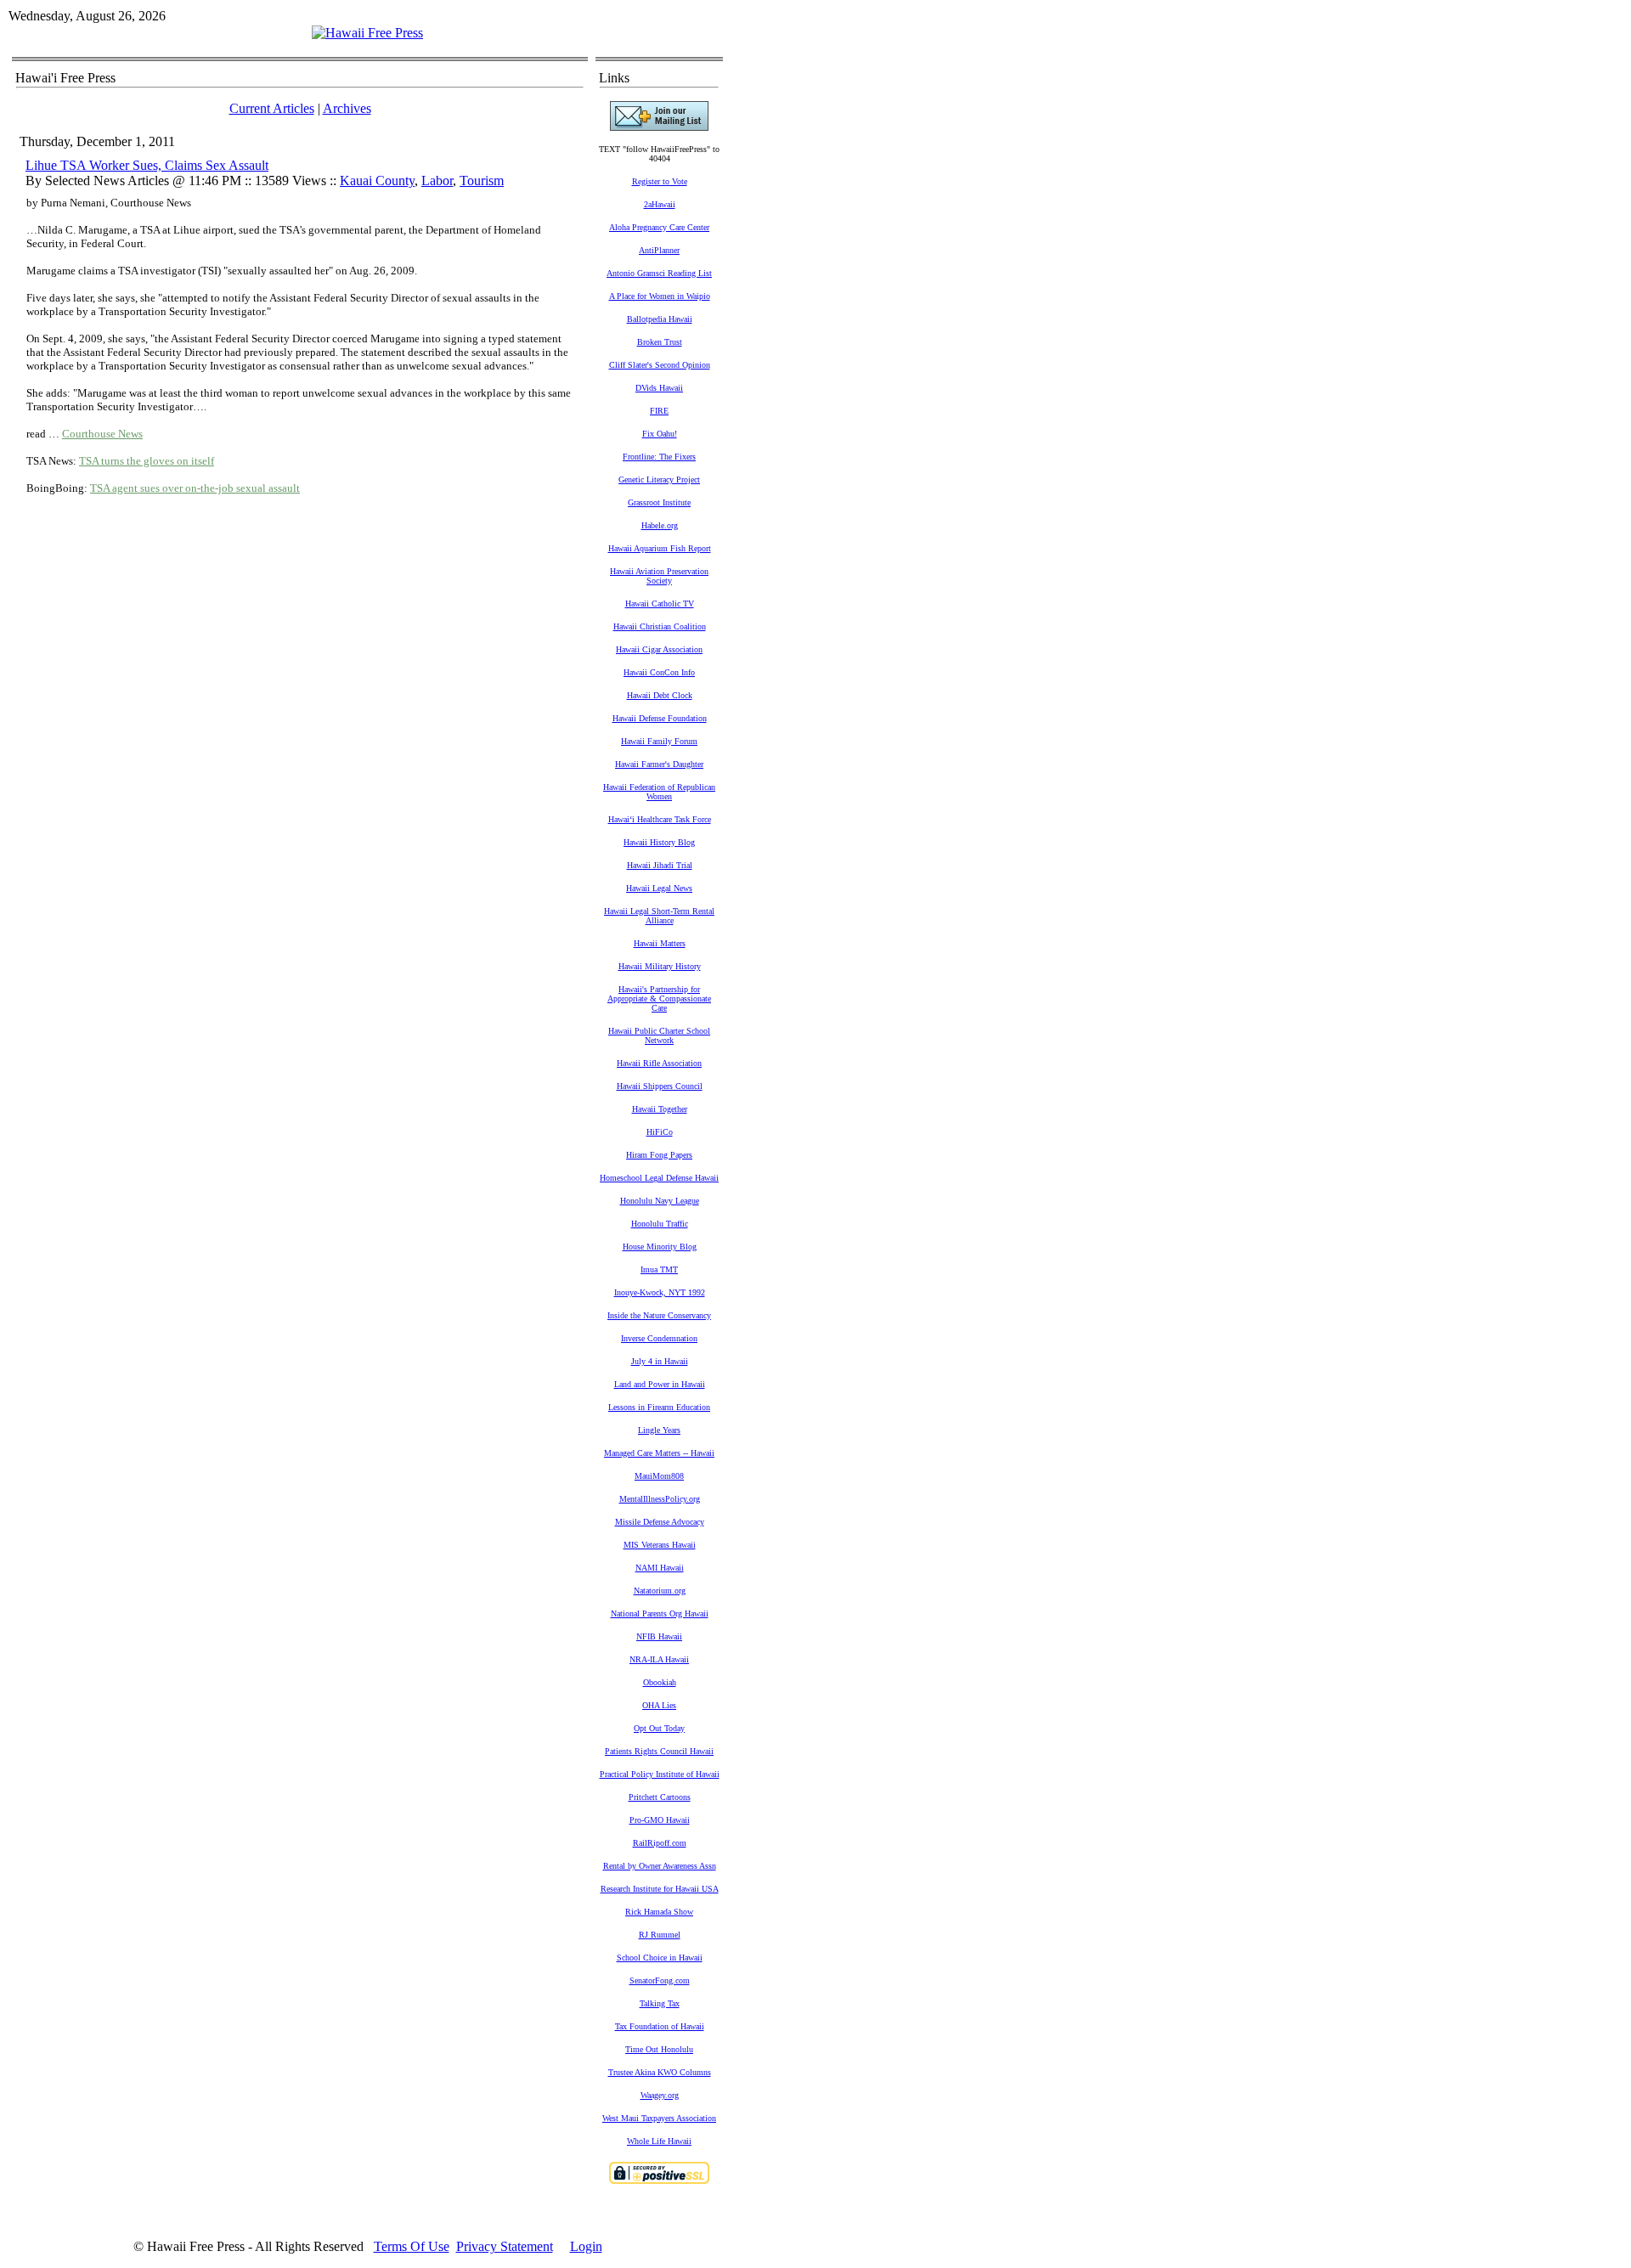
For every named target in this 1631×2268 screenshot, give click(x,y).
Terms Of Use (412, 2246)
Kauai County (377, 181)
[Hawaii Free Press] (367, 33)
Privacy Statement (505, 2246)
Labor (437, 181)
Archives (347, 108)
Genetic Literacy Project (659, 480)
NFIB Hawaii (659, 1636)
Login (586, 2246)
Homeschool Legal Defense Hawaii (659, 1178)
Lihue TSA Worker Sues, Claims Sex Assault (147, 165)
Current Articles (272, 108)
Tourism (482, 181)
